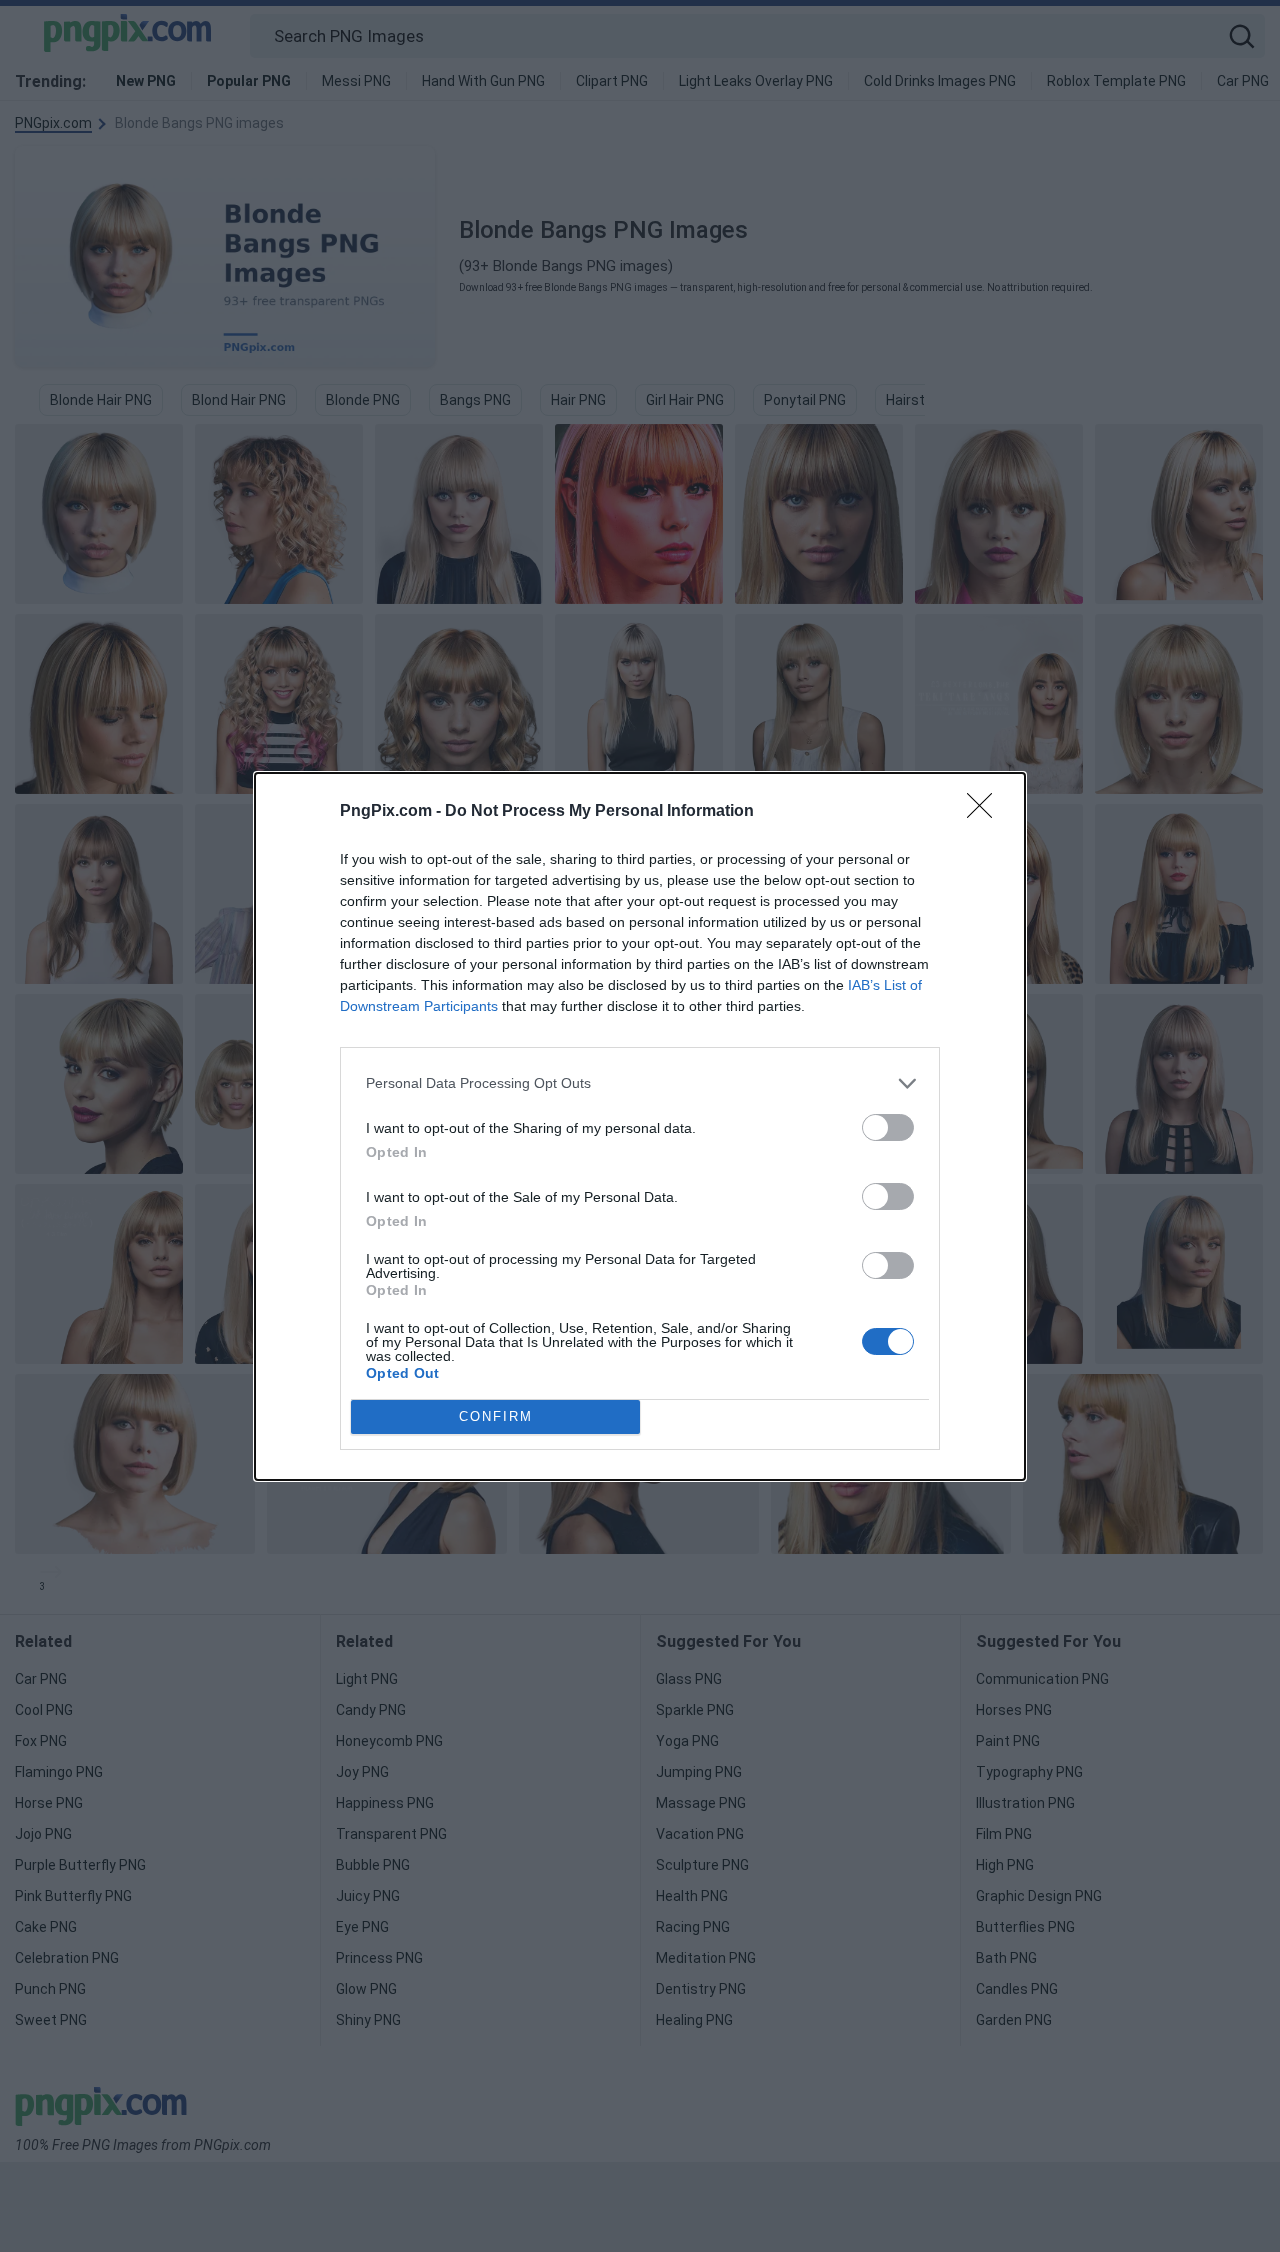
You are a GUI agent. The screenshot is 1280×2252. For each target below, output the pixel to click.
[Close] (986, 812)
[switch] (888, 1127)
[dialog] (640, 1126)
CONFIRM (496, 1416)
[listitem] (640, 1083)
